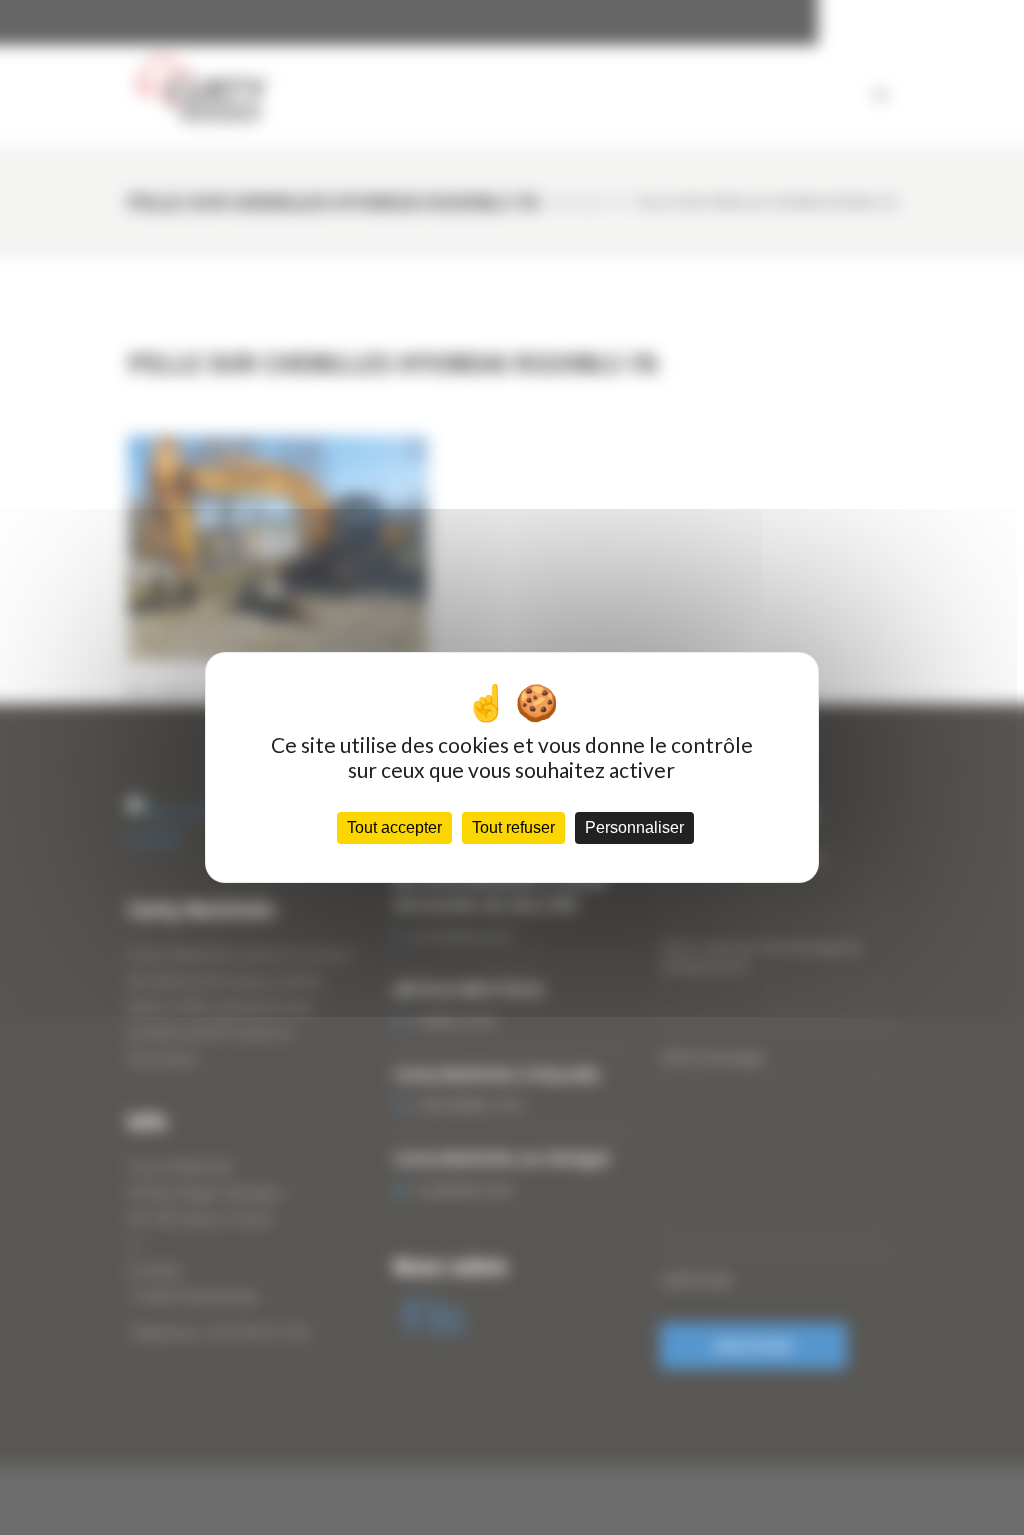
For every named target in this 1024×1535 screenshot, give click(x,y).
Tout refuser (513, 827)
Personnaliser (634, 827)
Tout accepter (394, 827)
